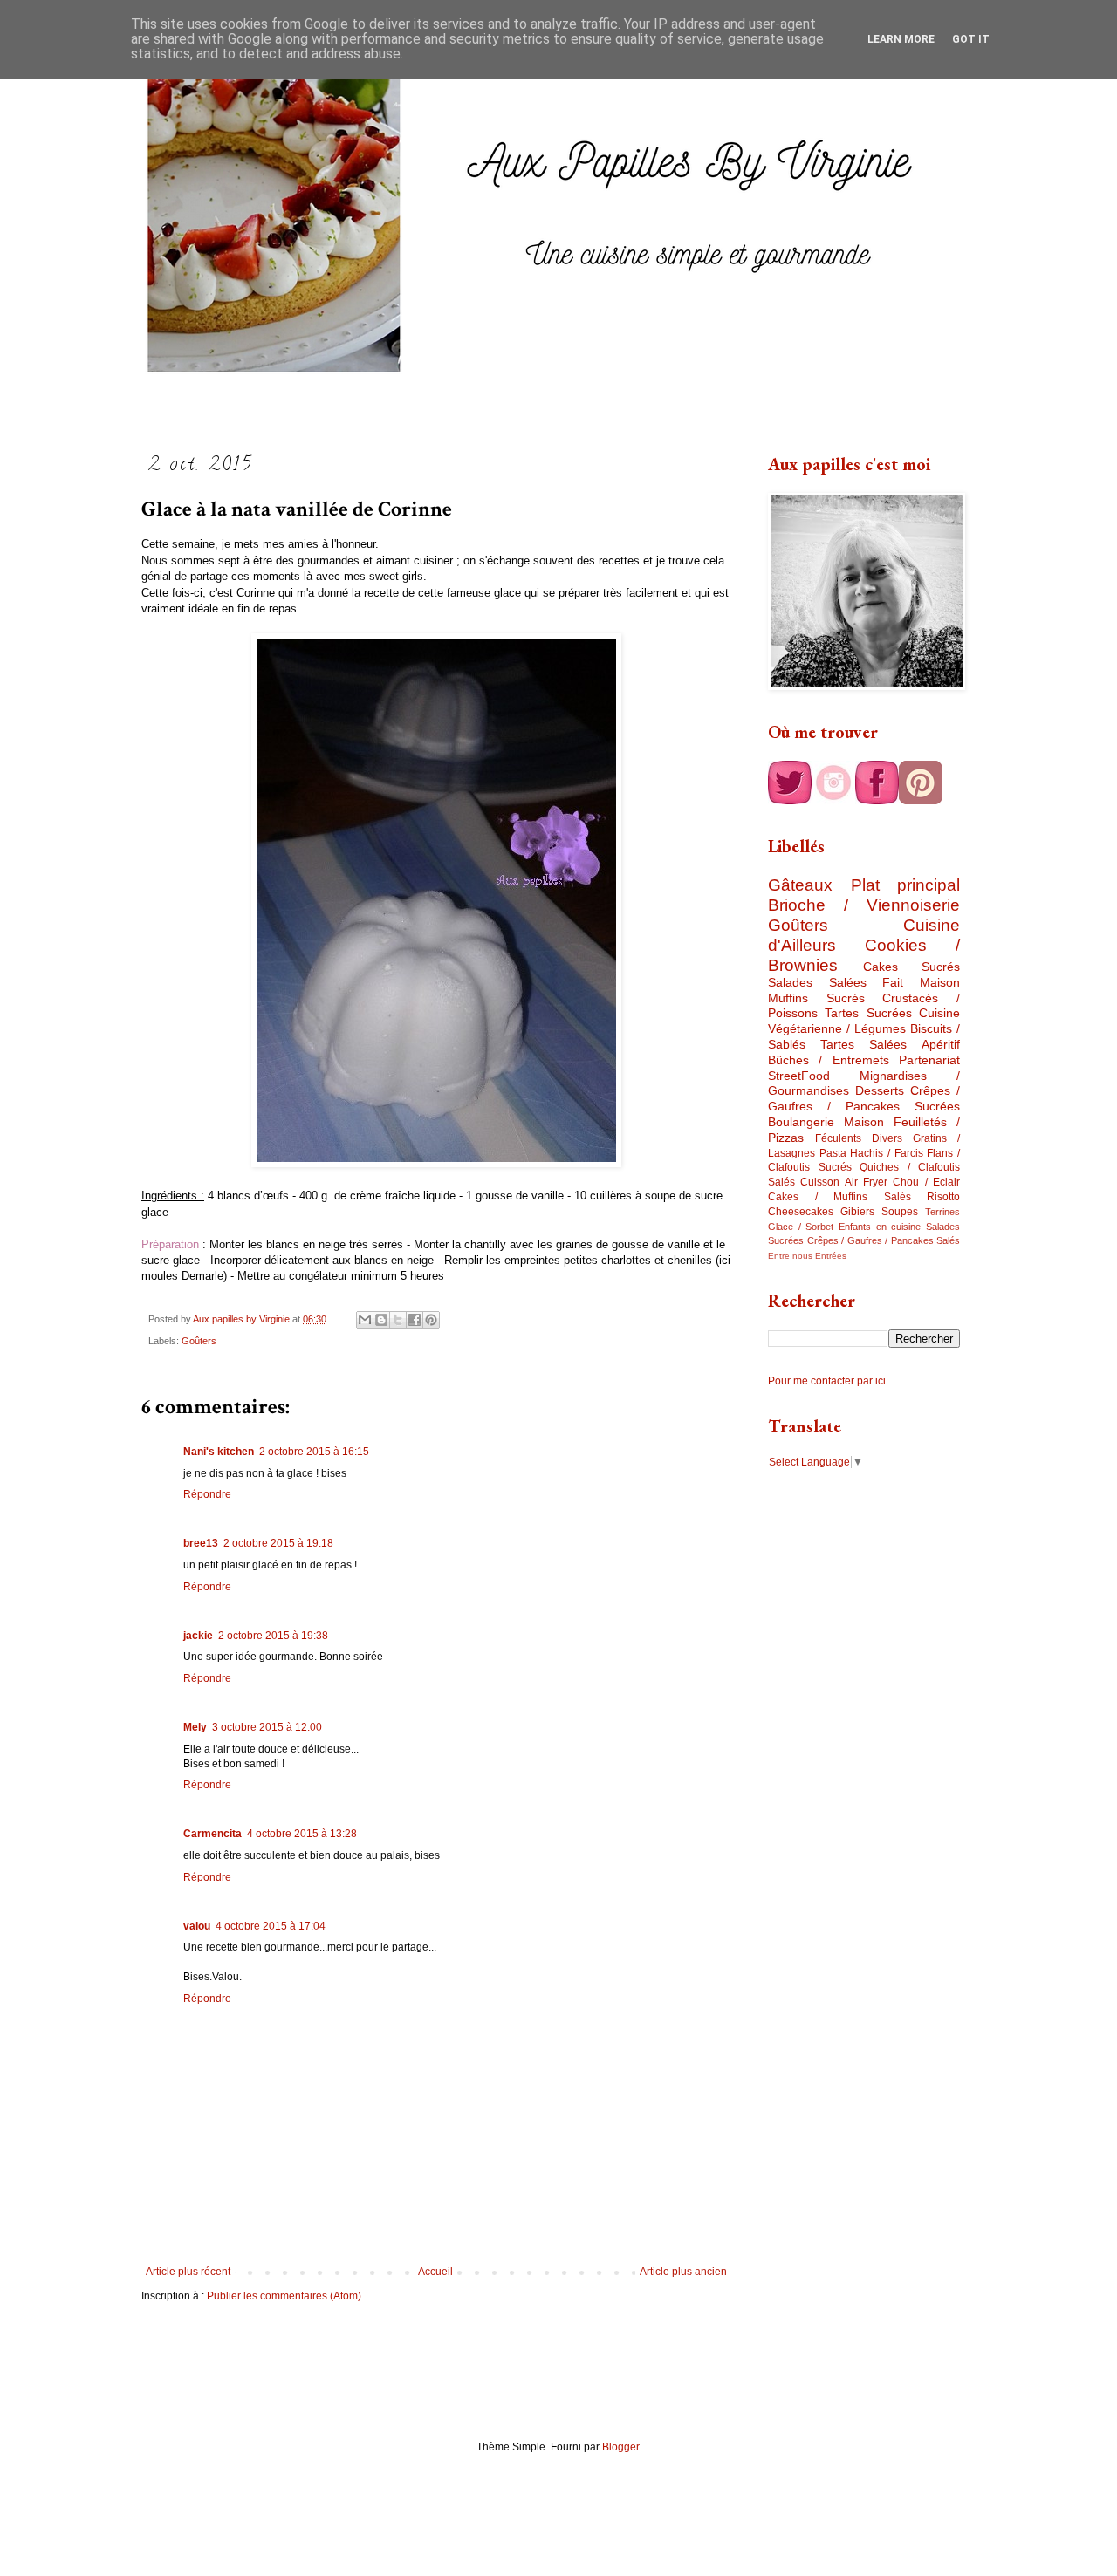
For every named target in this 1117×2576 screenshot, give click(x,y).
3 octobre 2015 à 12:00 (267, 1727)
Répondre (207, 1494)
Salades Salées (817, 982)
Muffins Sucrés (816, 998)
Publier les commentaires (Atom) (284, 2296)
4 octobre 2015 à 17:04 (271, 1926)
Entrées (831, 1256)
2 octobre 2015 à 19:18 (278, 1543)
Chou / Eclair (926, 1182)
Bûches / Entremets (829, 1060)
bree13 (201, 1543)
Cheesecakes (801, 1212)
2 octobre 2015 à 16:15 (314, 1452)
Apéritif (941, 1044)
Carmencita (212, 1834)
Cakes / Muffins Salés (839, 1197)
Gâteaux (800, 885)
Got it (971, 39)
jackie (198, 1636)
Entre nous (790, 1256)
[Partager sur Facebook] (415, 1320)
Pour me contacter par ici (827, 1381)
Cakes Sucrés (912, 967)
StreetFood (799, 1076)
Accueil (435, 2272)
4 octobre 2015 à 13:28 (302, 1834)
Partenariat (929, 1060)
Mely (195, 1727)
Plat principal (906, 885)
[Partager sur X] (398, 1320)
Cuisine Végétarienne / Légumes (864, 1021)
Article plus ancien (683, 2272)
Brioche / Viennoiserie (864, 905)
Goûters (199, 1341)
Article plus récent (188, 2272)
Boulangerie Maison (826, 1122)
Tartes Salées (863, 1044)
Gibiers (857, 1212)
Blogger (620, 2447)
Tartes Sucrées (868, 1013)
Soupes (900, 1212)
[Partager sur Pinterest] (431, 1320)
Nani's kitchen (219, 1452)
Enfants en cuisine (880, 1227)
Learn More (901, 39)
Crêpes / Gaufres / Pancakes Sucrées (864, 1098)
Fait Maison (921, 982)
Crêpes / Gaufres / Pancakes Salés (884, 1240)
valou (197, 1926)
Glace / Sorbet (801, 1227)
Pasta (833, 1153)
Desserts (880, 1090)
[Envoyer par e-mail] (365, 1320)
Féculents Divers (859, 1138)
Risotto (943, 1197)
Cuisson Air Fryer (844, 1182)
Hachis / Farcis (886, 1153)
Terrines (942, 1212)
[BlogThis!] (381, 1320)
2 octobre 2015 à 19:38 (273, 1636)
